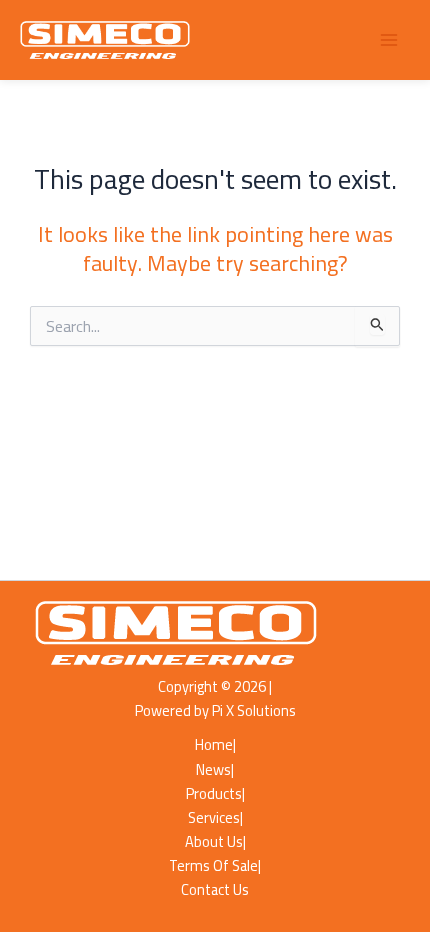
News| (215, 770)
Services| (215, 818)
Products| (215, 794)
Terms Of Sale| (215, 866)
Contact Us (215, 890)
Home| (215, 745)
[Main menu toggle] (389, 40)
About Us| (215, 842)
